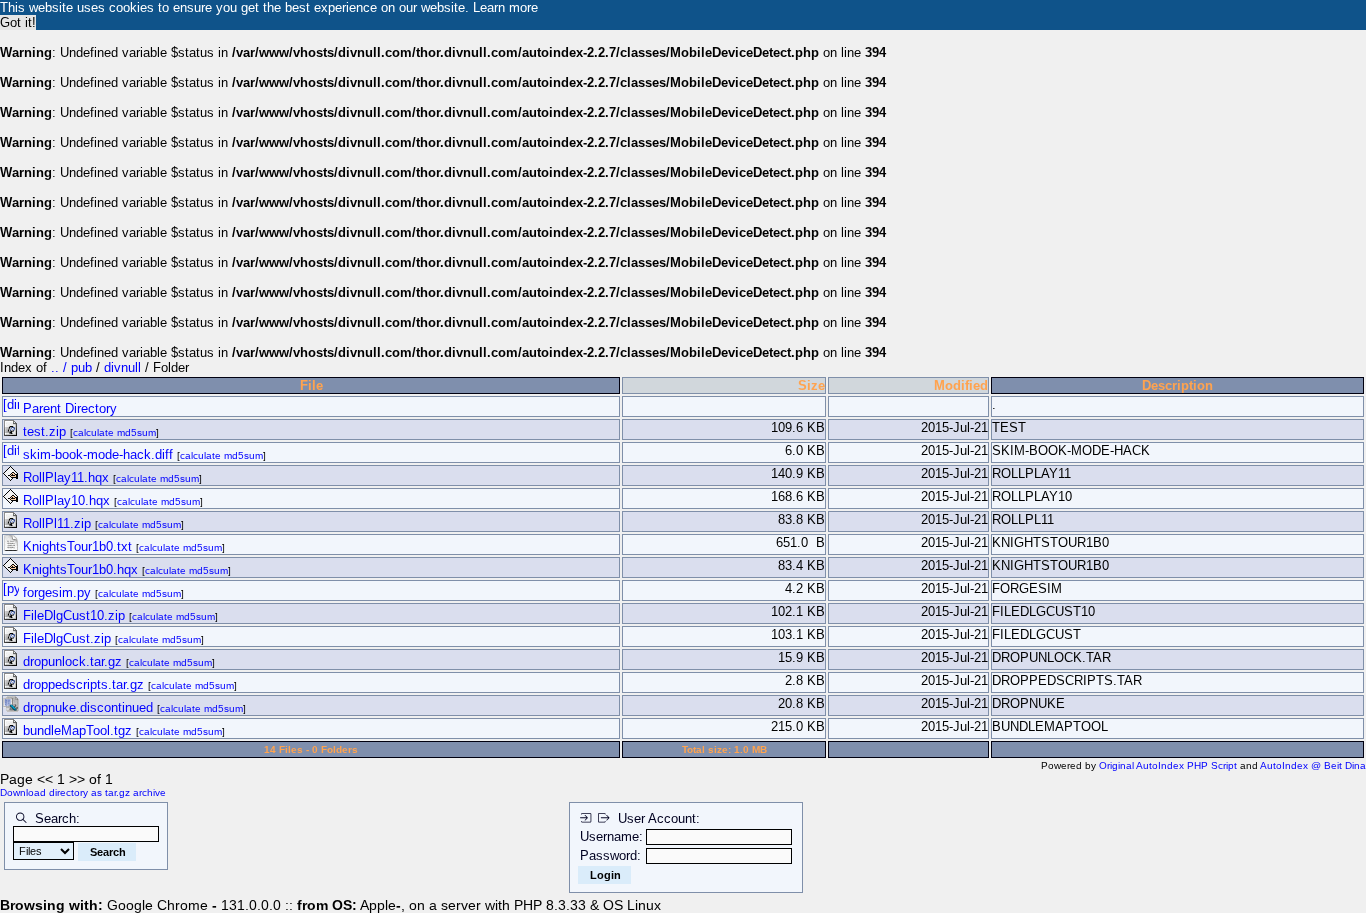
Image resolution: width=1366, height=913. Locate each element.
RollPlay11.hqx (66, 477)
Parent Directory (68, 408)
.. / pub (73, 367)
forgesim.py (57, 592)
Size (811, 385)
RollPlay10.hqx (66, 500)
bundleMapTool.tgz (77, 730)
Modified (961, 385)
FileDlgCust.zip (67, 638)
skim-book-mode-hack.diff (98, 454)
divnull (122, 367)
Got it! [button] (18, 22)
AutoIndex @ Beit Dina (1313, 765)
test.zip (44, 431)
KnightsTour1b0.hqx (80, 569)
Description (1177, 385)
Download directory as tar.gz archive (83, 792)
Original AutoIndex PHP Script (1168, 765)
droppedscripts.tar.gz (83, 684)
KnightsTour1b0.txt (77, 546)
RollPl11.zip (57, 523)
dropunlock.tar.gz (72, 661)
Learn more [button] (505, 7)
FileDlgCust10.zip (74, 615)
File (311, 385)
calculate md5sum (114, 432)
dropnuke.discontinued (88, 707)
